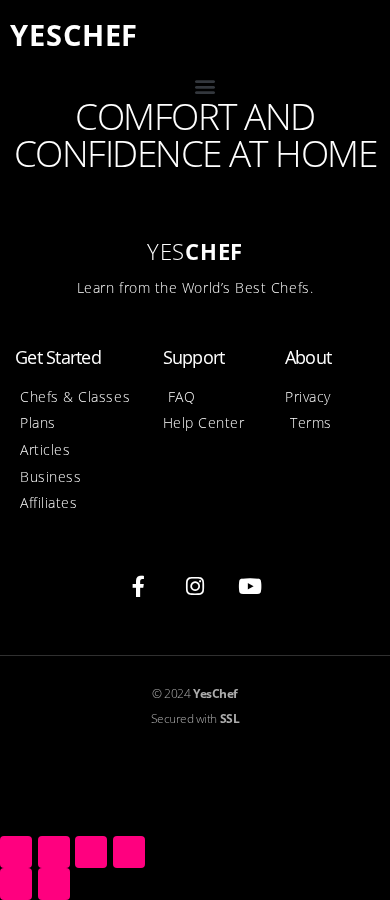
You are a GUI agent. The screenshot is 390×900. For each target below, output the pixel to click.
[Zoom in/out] (129, 852)
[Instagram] (195, 587)
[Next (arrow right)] (54, 884)
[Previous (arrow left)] (16, 884)
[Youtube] (251, 587)
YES (74, 34)
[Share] (54, 852)
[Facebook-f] (139, 587)
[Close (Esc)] (16, 852)
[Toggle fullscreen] (91, 852)
